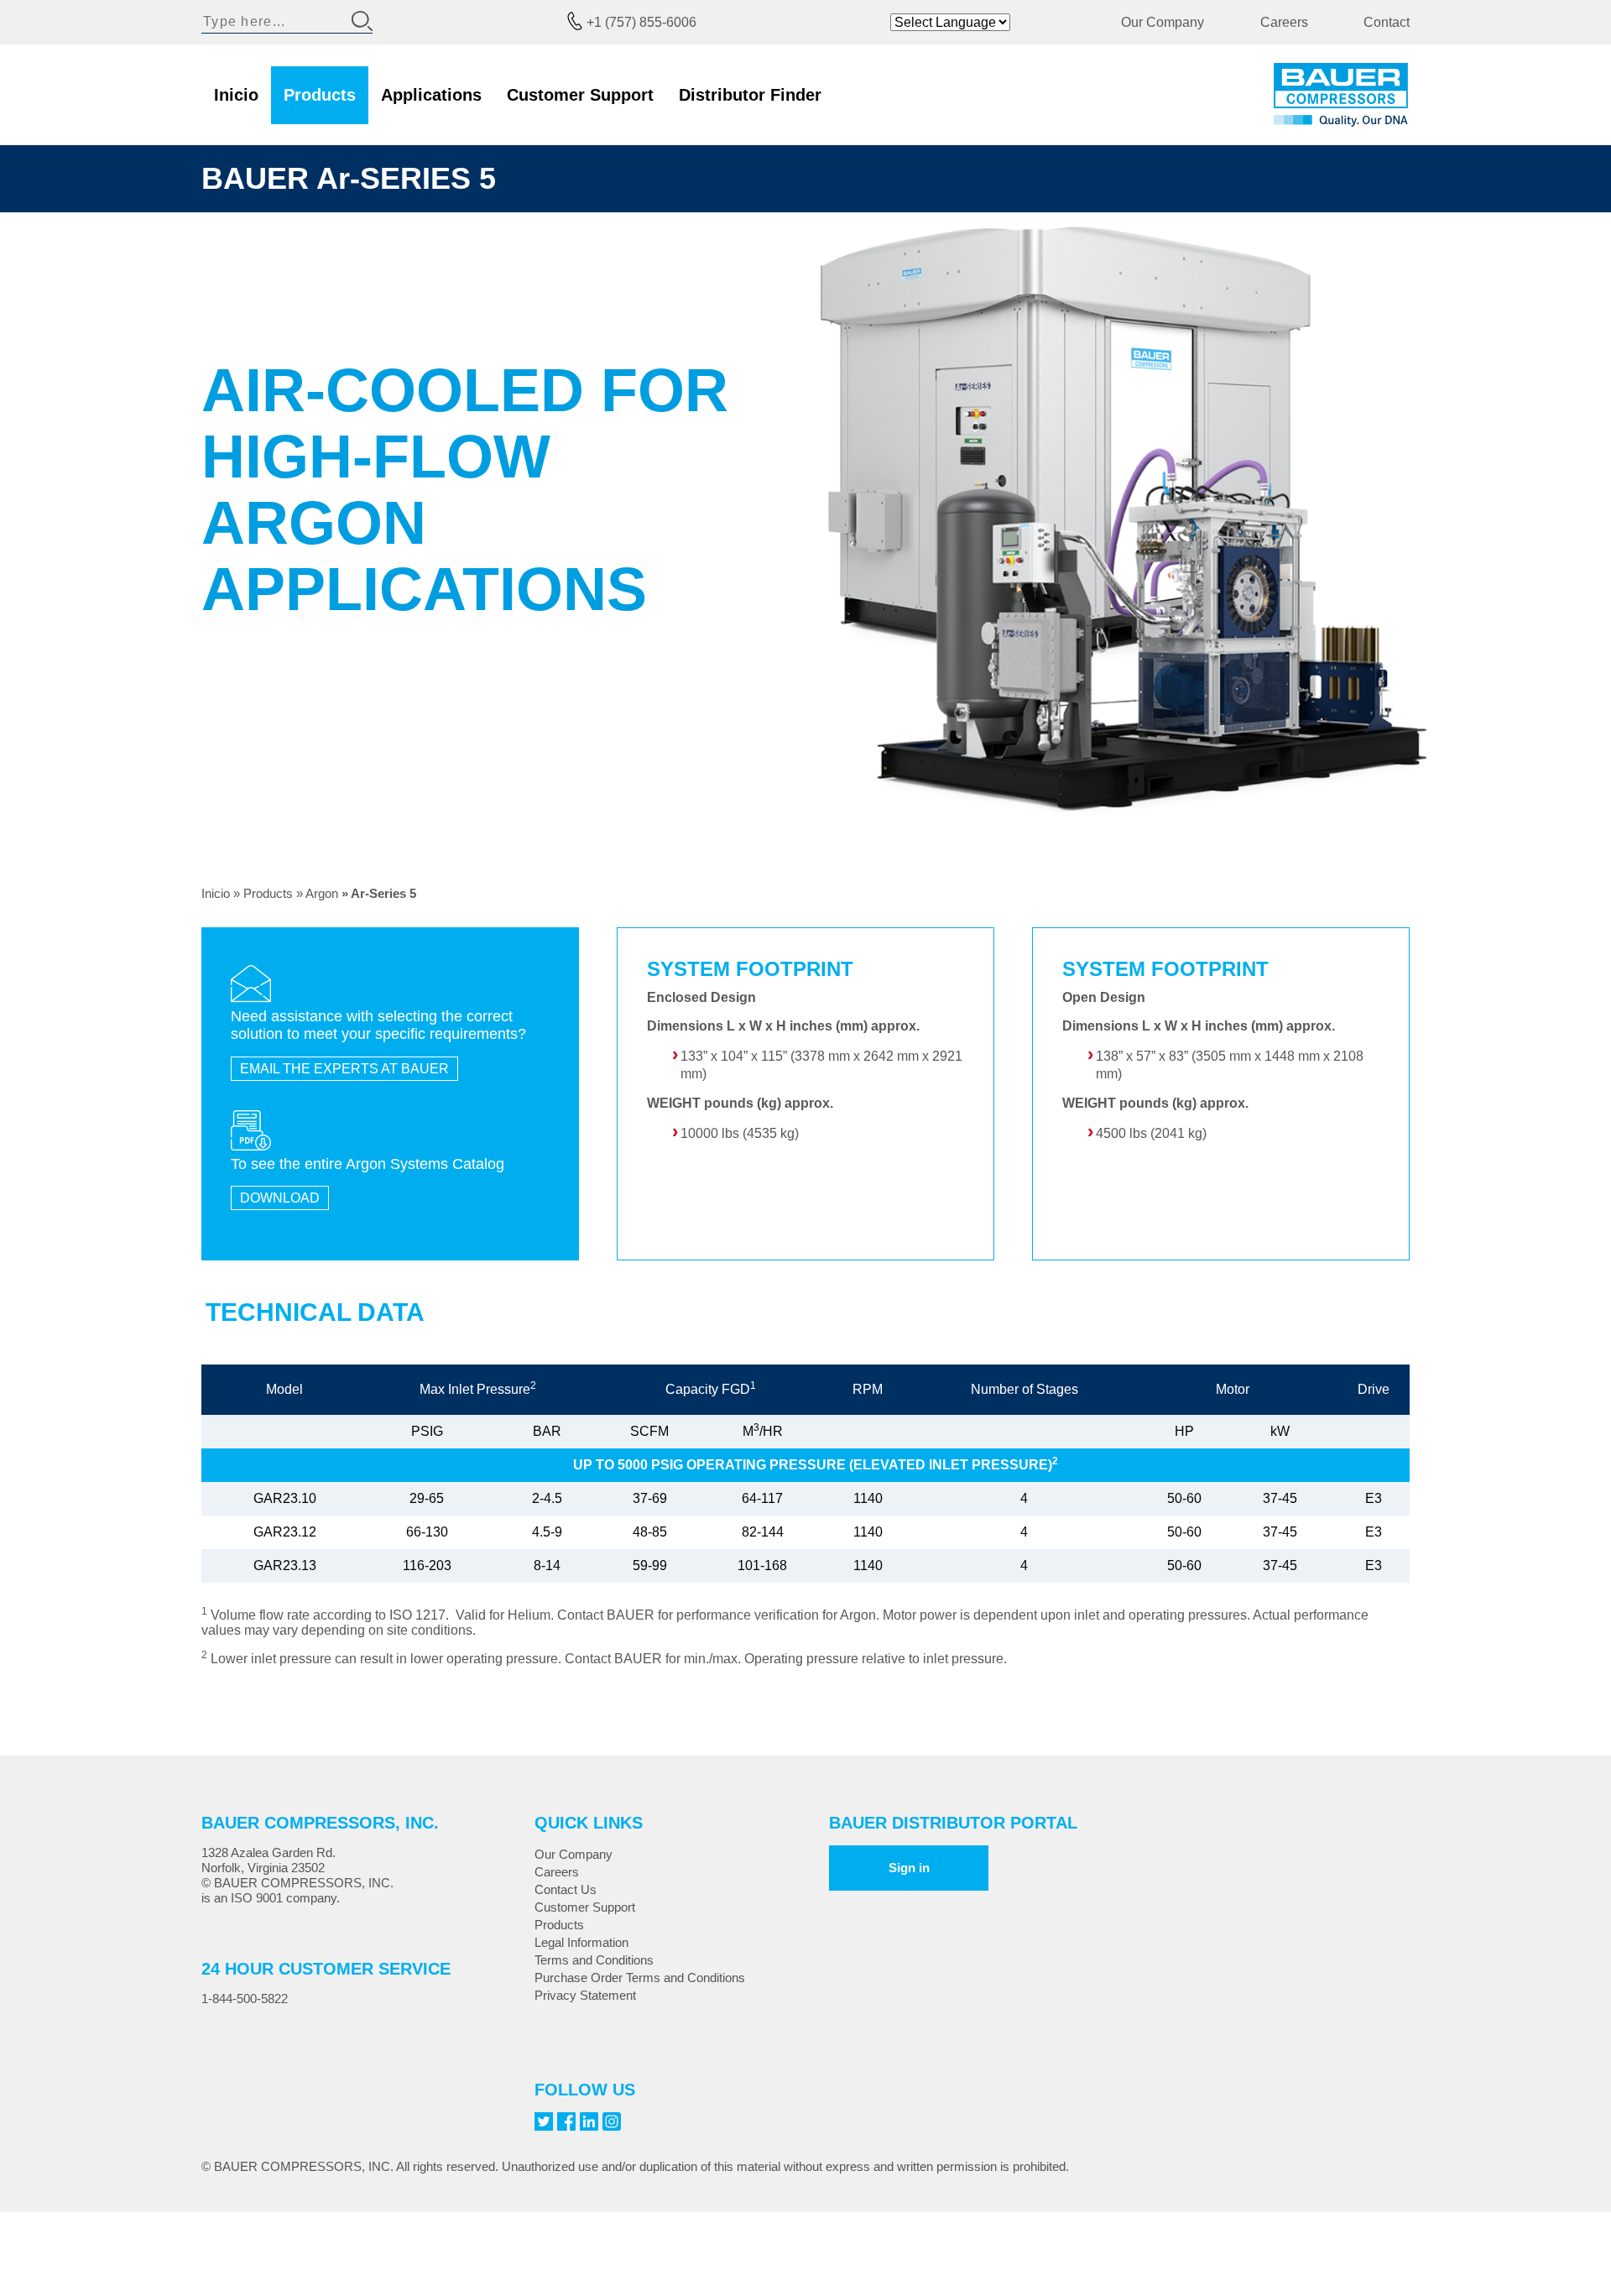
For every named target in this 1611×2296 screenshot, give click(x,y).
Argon (322, 893)
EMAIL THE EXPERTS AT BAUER (344, 1069)
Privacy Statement (585, 1995)
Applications (431, 95)
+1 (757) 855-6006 (641, 22)
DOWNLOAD (280, 1198)
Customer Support (580, 95)
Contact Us (566, 1889)
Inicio (236, 95)
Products (320, 95)
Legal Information (581, 1942)
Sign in (909, 1868)
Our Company (1163, 22)
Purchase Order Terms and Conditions (640, 1978)
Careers (1284, 22)
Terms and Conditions (594, 1960)
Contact (1387, 22)
